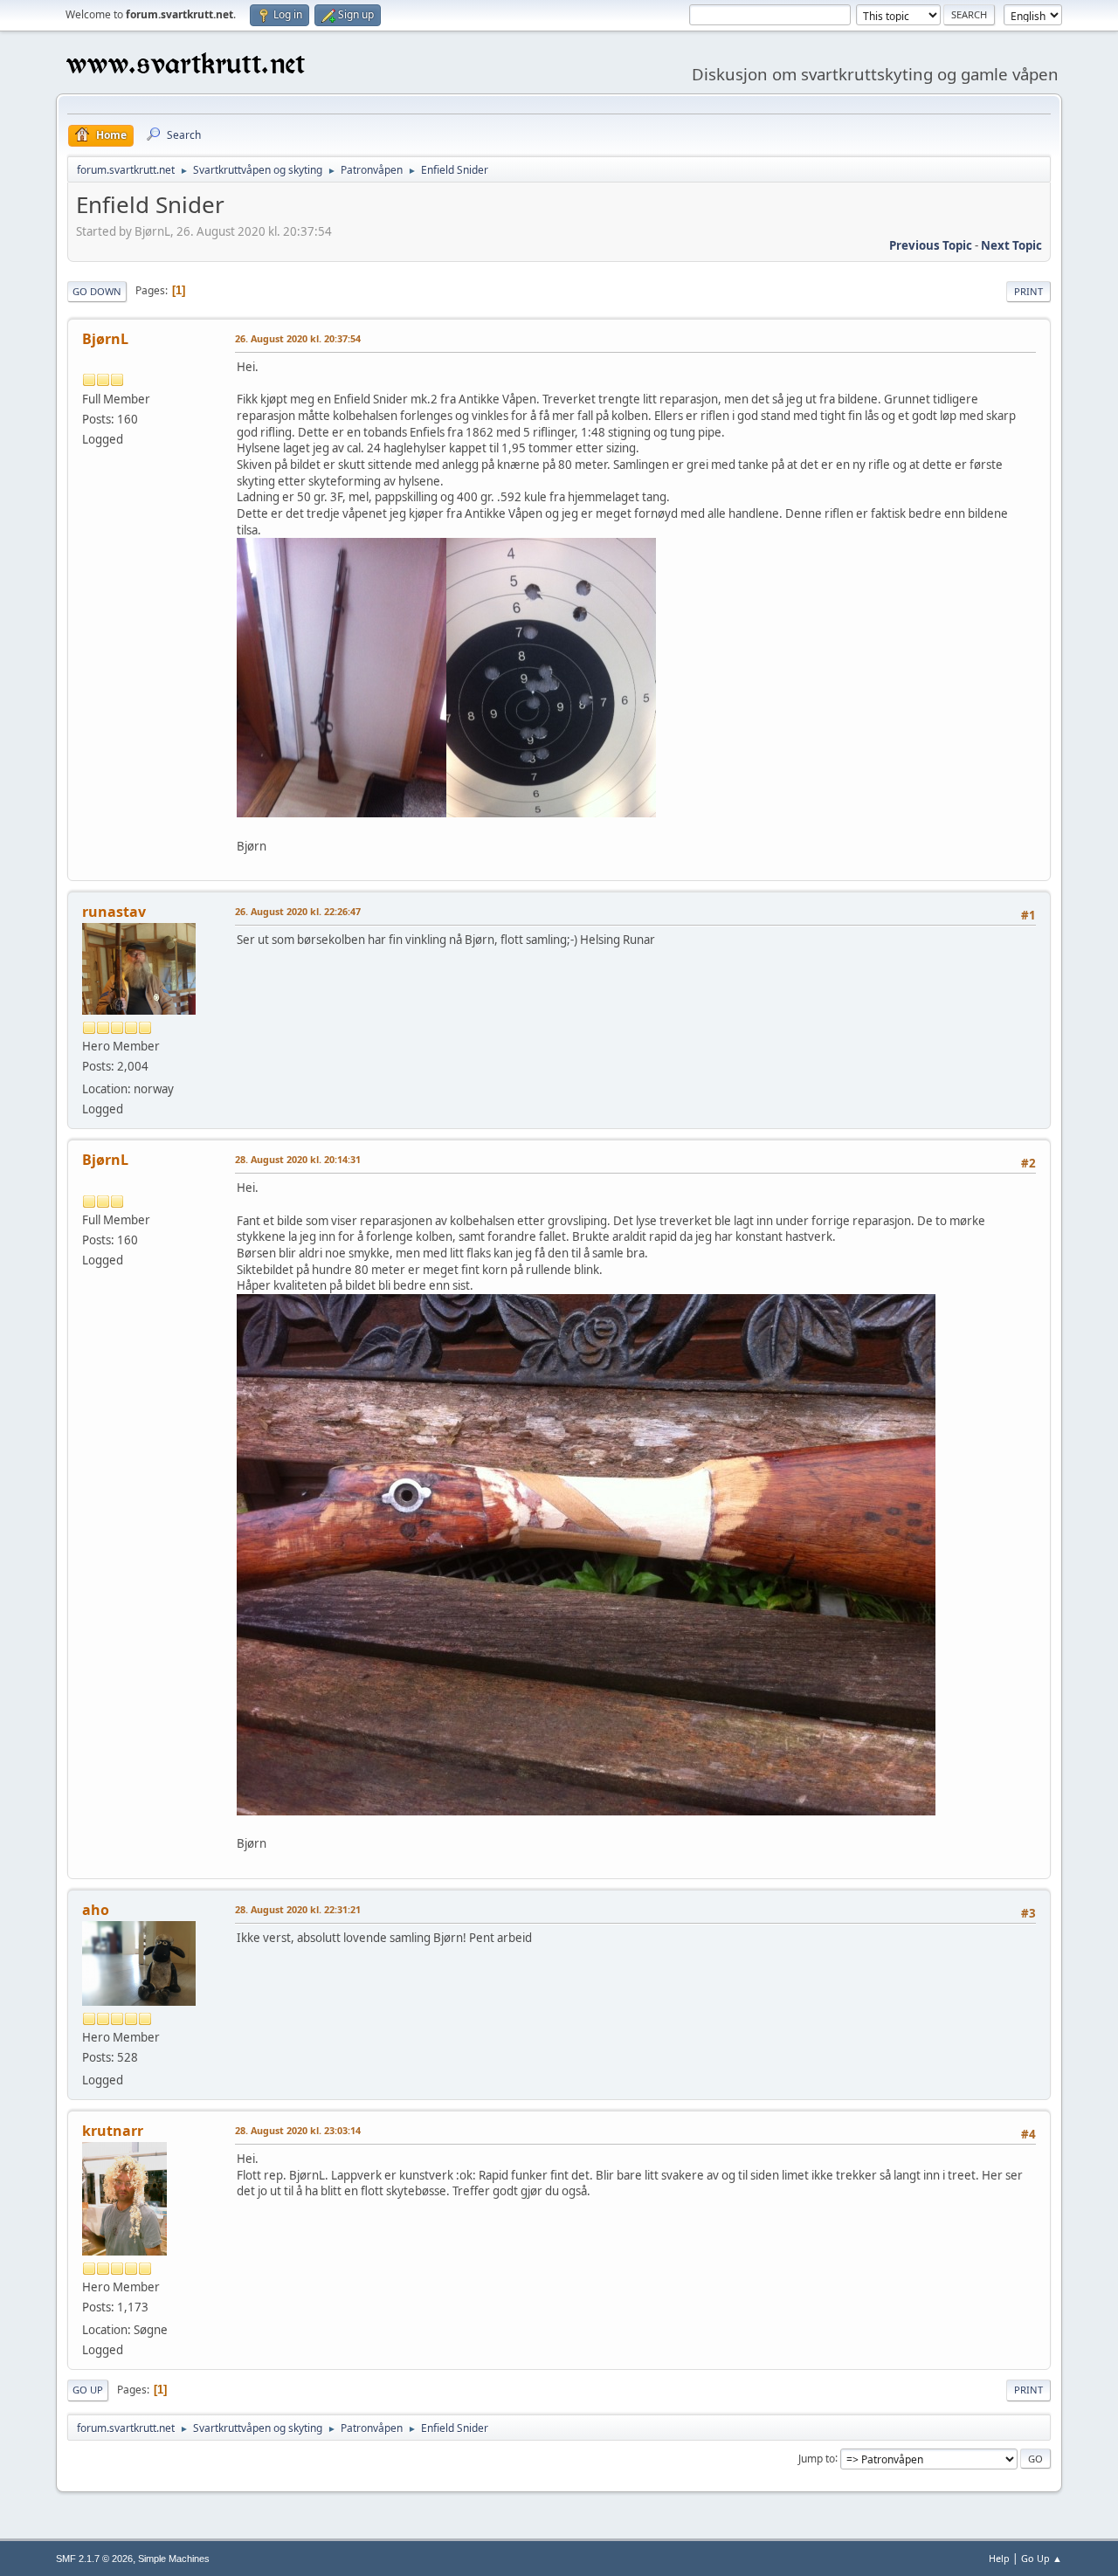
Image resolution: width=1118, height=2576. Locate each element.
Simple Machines (174, 2559)
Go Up (88, 2390)
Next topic (1011, 245)
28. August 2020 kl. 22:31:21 (298, 1909)
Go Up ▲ (1042, 2558)
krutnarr (113, 2131)
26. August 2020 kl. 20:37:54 (298, 338)
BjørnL (105, 339)
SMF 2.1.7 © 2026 (94, 2559)
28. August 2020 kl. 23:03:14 (298, 2130)
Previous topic (931, 245)
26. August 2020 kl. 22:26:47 (298, 911)
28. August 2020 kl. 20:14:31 (298, 1159)
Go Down (97, 291)
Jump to (817, 2458)
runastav (114, 912)
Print (1028, 291)
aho (96, 1910)
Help (999, 2558)
